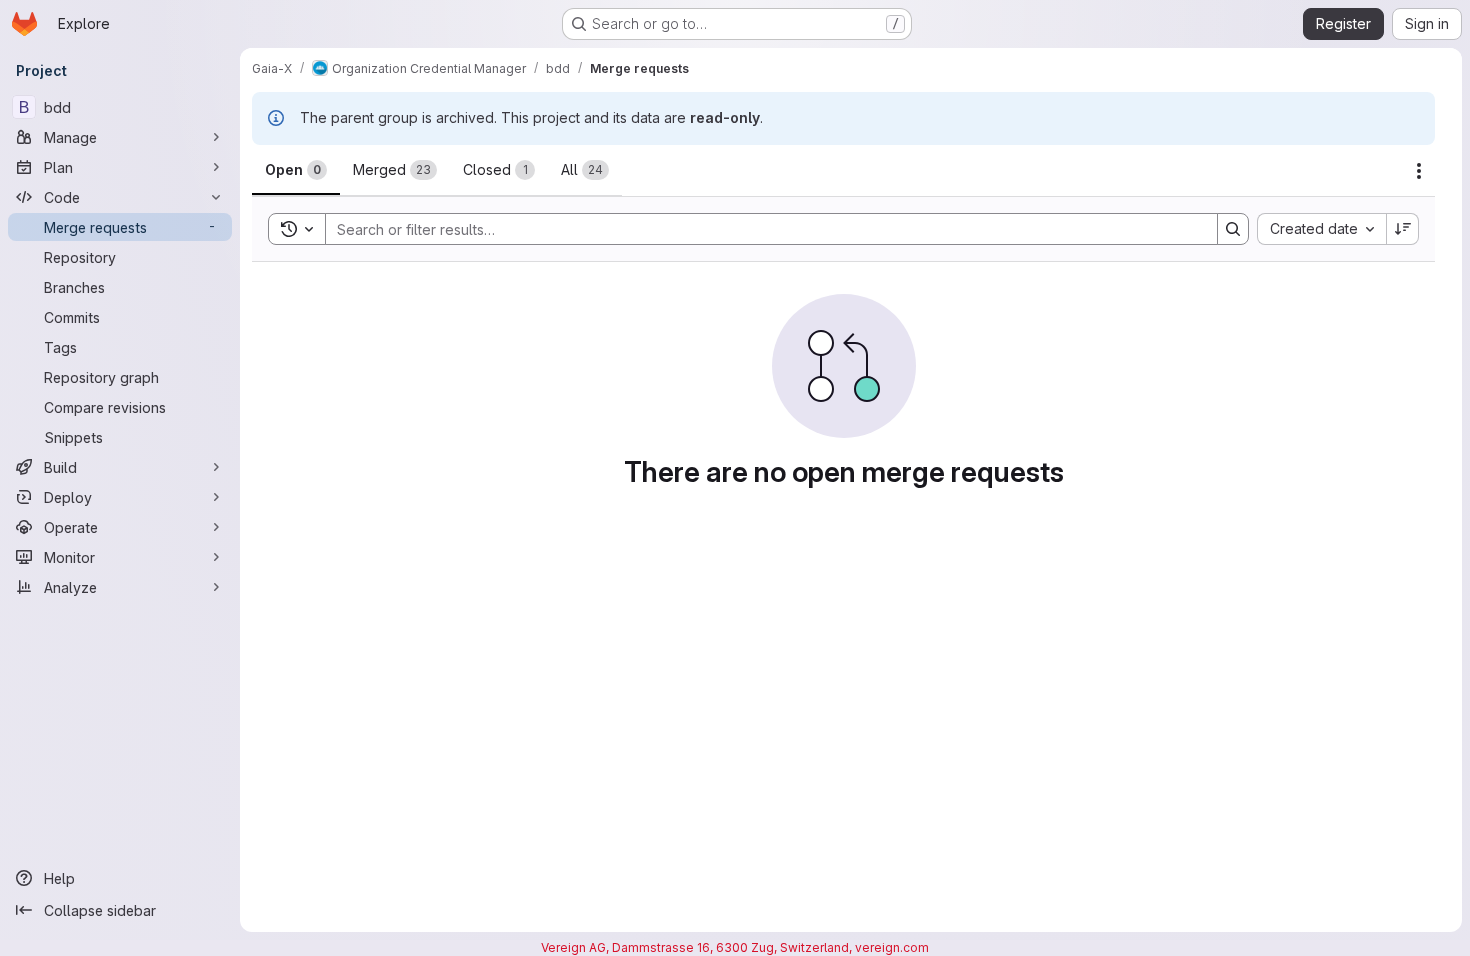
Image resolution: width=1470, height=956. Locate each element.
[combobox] (1321, 229)
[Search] (1233, 229)
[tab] (296, 170)
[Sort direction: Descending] (1403, 229)
